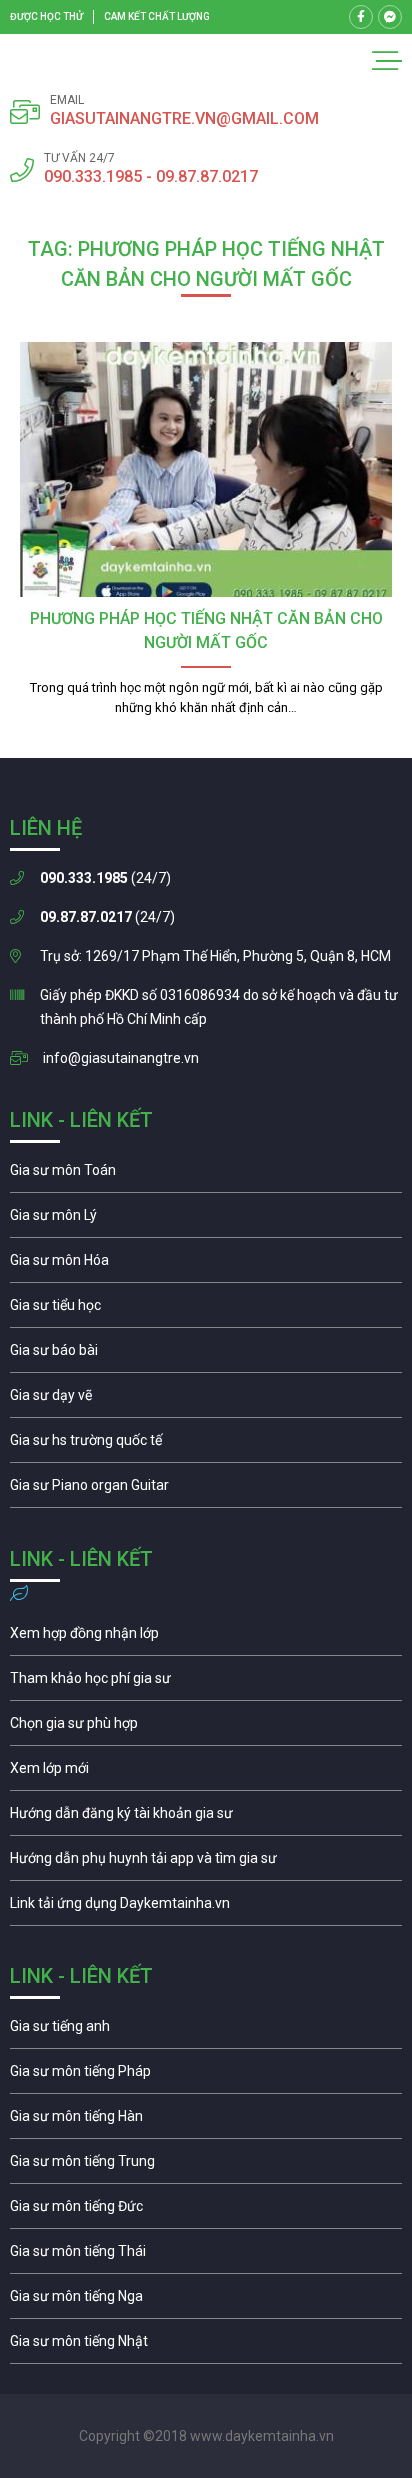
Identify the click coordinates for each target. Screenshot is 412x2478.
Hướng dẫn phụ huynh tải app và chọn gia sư (206, 1863)
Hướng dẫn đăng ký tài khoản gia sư (206, 1818)
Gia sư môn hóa (206, 1265)
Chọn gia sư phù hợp (206, 1728)
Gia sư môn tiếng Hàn (206, 2121)
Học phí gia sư (206, 1683)
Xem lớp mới (206, 1773)
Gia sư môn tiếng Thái (206, 2256)
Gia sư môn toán (206, 1175)
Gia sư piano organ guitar (206, 1490)
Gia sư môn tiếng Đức (206, 2211)
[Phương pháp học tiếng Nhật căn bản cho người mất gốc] (206, 469)
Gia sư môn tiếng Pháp (206, 2076)
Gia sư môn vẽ (206, 1400)
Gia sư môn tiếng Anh (206, 2031)
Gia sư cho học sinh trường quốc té (206, 1445)
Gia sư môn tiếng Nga (206, 1908)
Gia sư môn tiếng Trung (206, 2166)
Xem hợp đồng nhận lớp (206, 1638)
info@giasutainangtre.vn (121, 1058)
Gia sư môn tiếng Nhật (206, 2346)
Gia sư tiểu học (206, 1310)
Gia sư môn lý (206, 1220)
